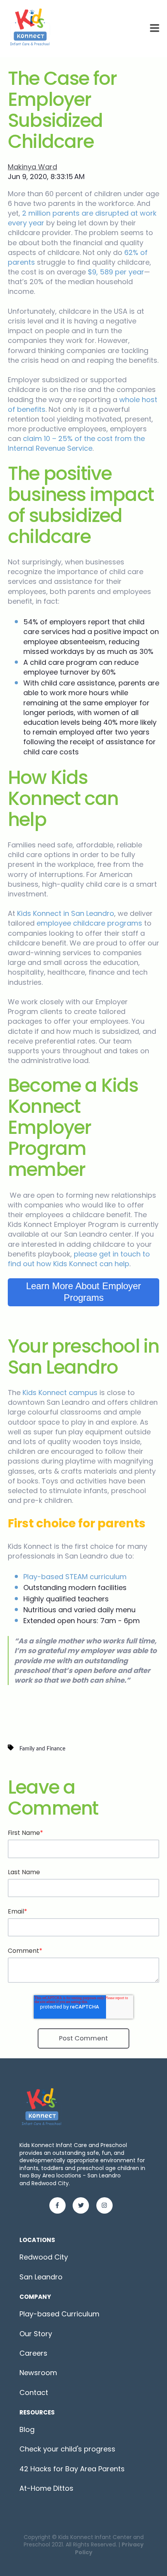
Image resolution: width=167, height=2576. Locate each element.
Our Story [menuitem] (36, 2334)
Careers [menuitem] (33, 2353)
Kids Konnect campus (60, 1393)
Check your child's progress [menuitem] (67, 2449)
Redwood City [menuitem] (44, 2257)
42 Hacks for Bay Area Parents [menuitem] (72, 2469)
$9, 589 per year (116, 272)
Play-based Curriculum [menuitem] (59, 2314)
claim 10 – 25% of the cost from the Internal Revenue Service (76, 443)
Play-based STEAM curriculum (75, 1577)
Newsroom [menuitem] (38, 2373)
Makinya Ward (32, 167)
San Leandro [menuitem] (41, 2277)
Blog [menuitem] (27, 2429)
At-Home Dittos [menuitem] (46, 2488)
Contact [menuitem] (34, 2392)
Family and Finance (42, 1749)
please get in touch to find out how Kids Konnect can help (79, 1259)
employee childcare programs (90, 923)
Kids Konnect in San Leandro (66, 913)
